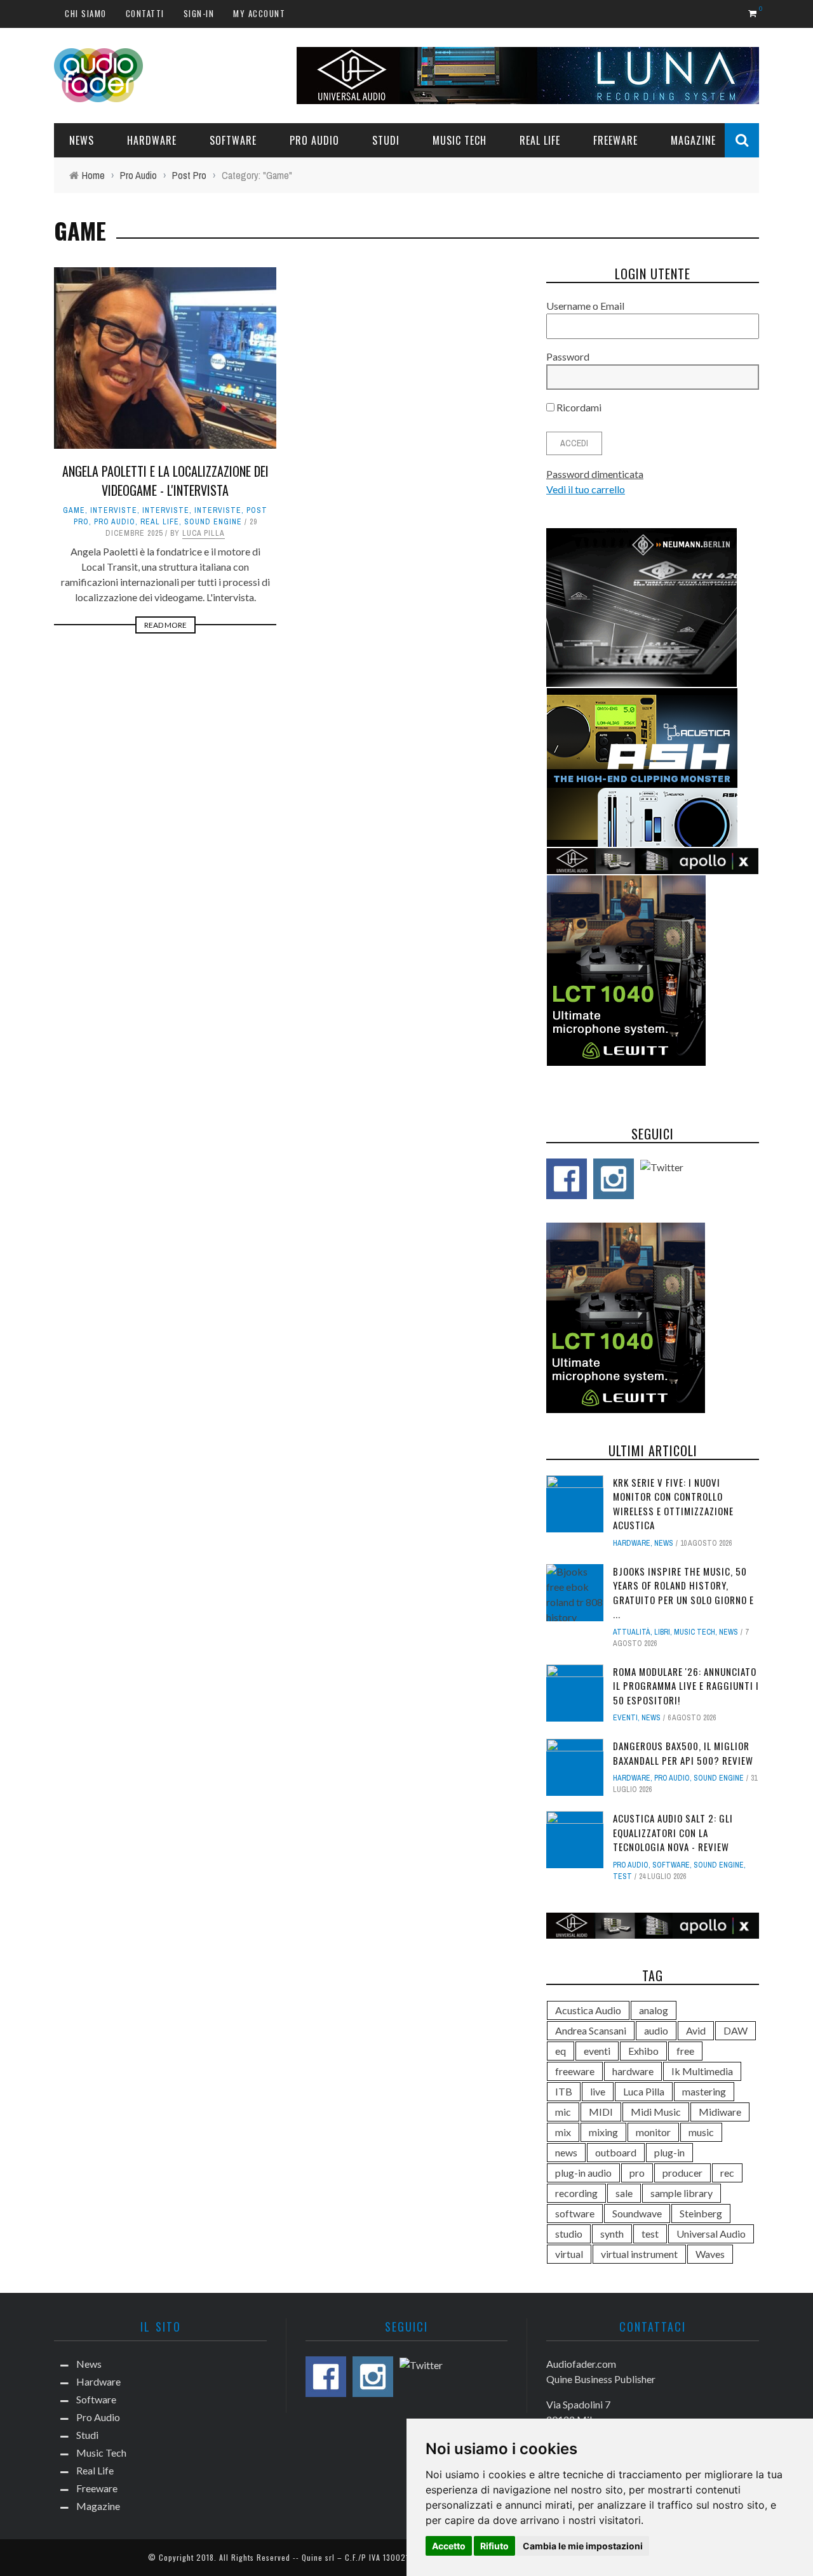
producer (682, 2173)
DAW (736, 2030)
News (82, 140)
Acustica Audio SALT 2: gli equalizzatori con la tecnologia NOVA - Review (673, 1832)
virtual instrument (639, 2254)
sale (624, 2193)
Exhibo (643, 2051)
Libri (662, 1632)
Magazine (693, 140)
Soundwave (637, 2213)
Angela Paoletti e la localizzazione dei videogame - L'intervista (165, 481)
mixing (603, 2132)
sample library (682, 2193)
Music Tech (460, 140)
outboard (616, 2152)
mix (563, 2132)
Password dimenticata (595, 474)
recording (576, 2193)
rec (727, 2173)
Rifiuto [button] (494, 2546)
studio (569, 2234)
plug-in (669, 2152)
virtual (569, 2254)
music (701, 2132)
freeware (575, 2071)
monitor (653, 2132)
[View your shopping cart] (754, 13)
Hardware (152, 140)
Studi (386, 140)
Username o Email (585, 306)
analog (654, 2010)
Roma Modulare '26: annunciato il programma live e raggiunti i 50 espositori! (686, 1686)
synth (612, 2234)
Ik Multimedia (702, 2071)
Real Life (540, 140)
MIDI (601, 2112)
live (598, 2091)
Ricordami (578, 407)
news (566, 2152)
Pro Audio (314, 140)
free (685, 2051)
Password (568, 356)
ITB (564, 2091)
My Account (259, 13)
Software (233, 140)
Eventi (625, 1718)
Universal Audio (711, 2234)
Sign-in (199, 13)
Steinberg (701, 2213)
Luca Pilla (204, 533)
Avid (696, 2030)
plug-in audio (583, 2173)
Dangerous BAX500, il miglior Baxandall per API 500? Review (683, 1753)
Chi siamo (86, 13)
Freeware (615, 140)
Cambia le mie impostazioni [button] (583, 2546)
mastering (704, 2091)
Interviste (114, 510)
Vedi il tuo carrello (586, 489)
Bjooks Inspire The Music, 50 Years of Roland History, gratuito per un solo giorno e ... (683, 1593)
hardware (633, 2071)
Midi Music (656, 2112)
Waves (710, 2254)
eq (561, 2051)
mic (563, 2112)
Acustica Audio (588, 2010)
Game (74, 510)
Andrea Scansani (591, 2030)
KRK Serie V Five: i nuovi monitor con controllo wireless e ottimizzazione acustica (673, 1504)
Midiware (720, 2112)
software (575, 2213)
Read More (165, 625)
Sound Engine (213, 522)
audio (656, 2030)
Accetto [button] (449, 2546)
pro (637, 2173)
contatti (145, 13)
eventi (597, 2051)
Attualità (632, 1632)
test (622, 1876)
